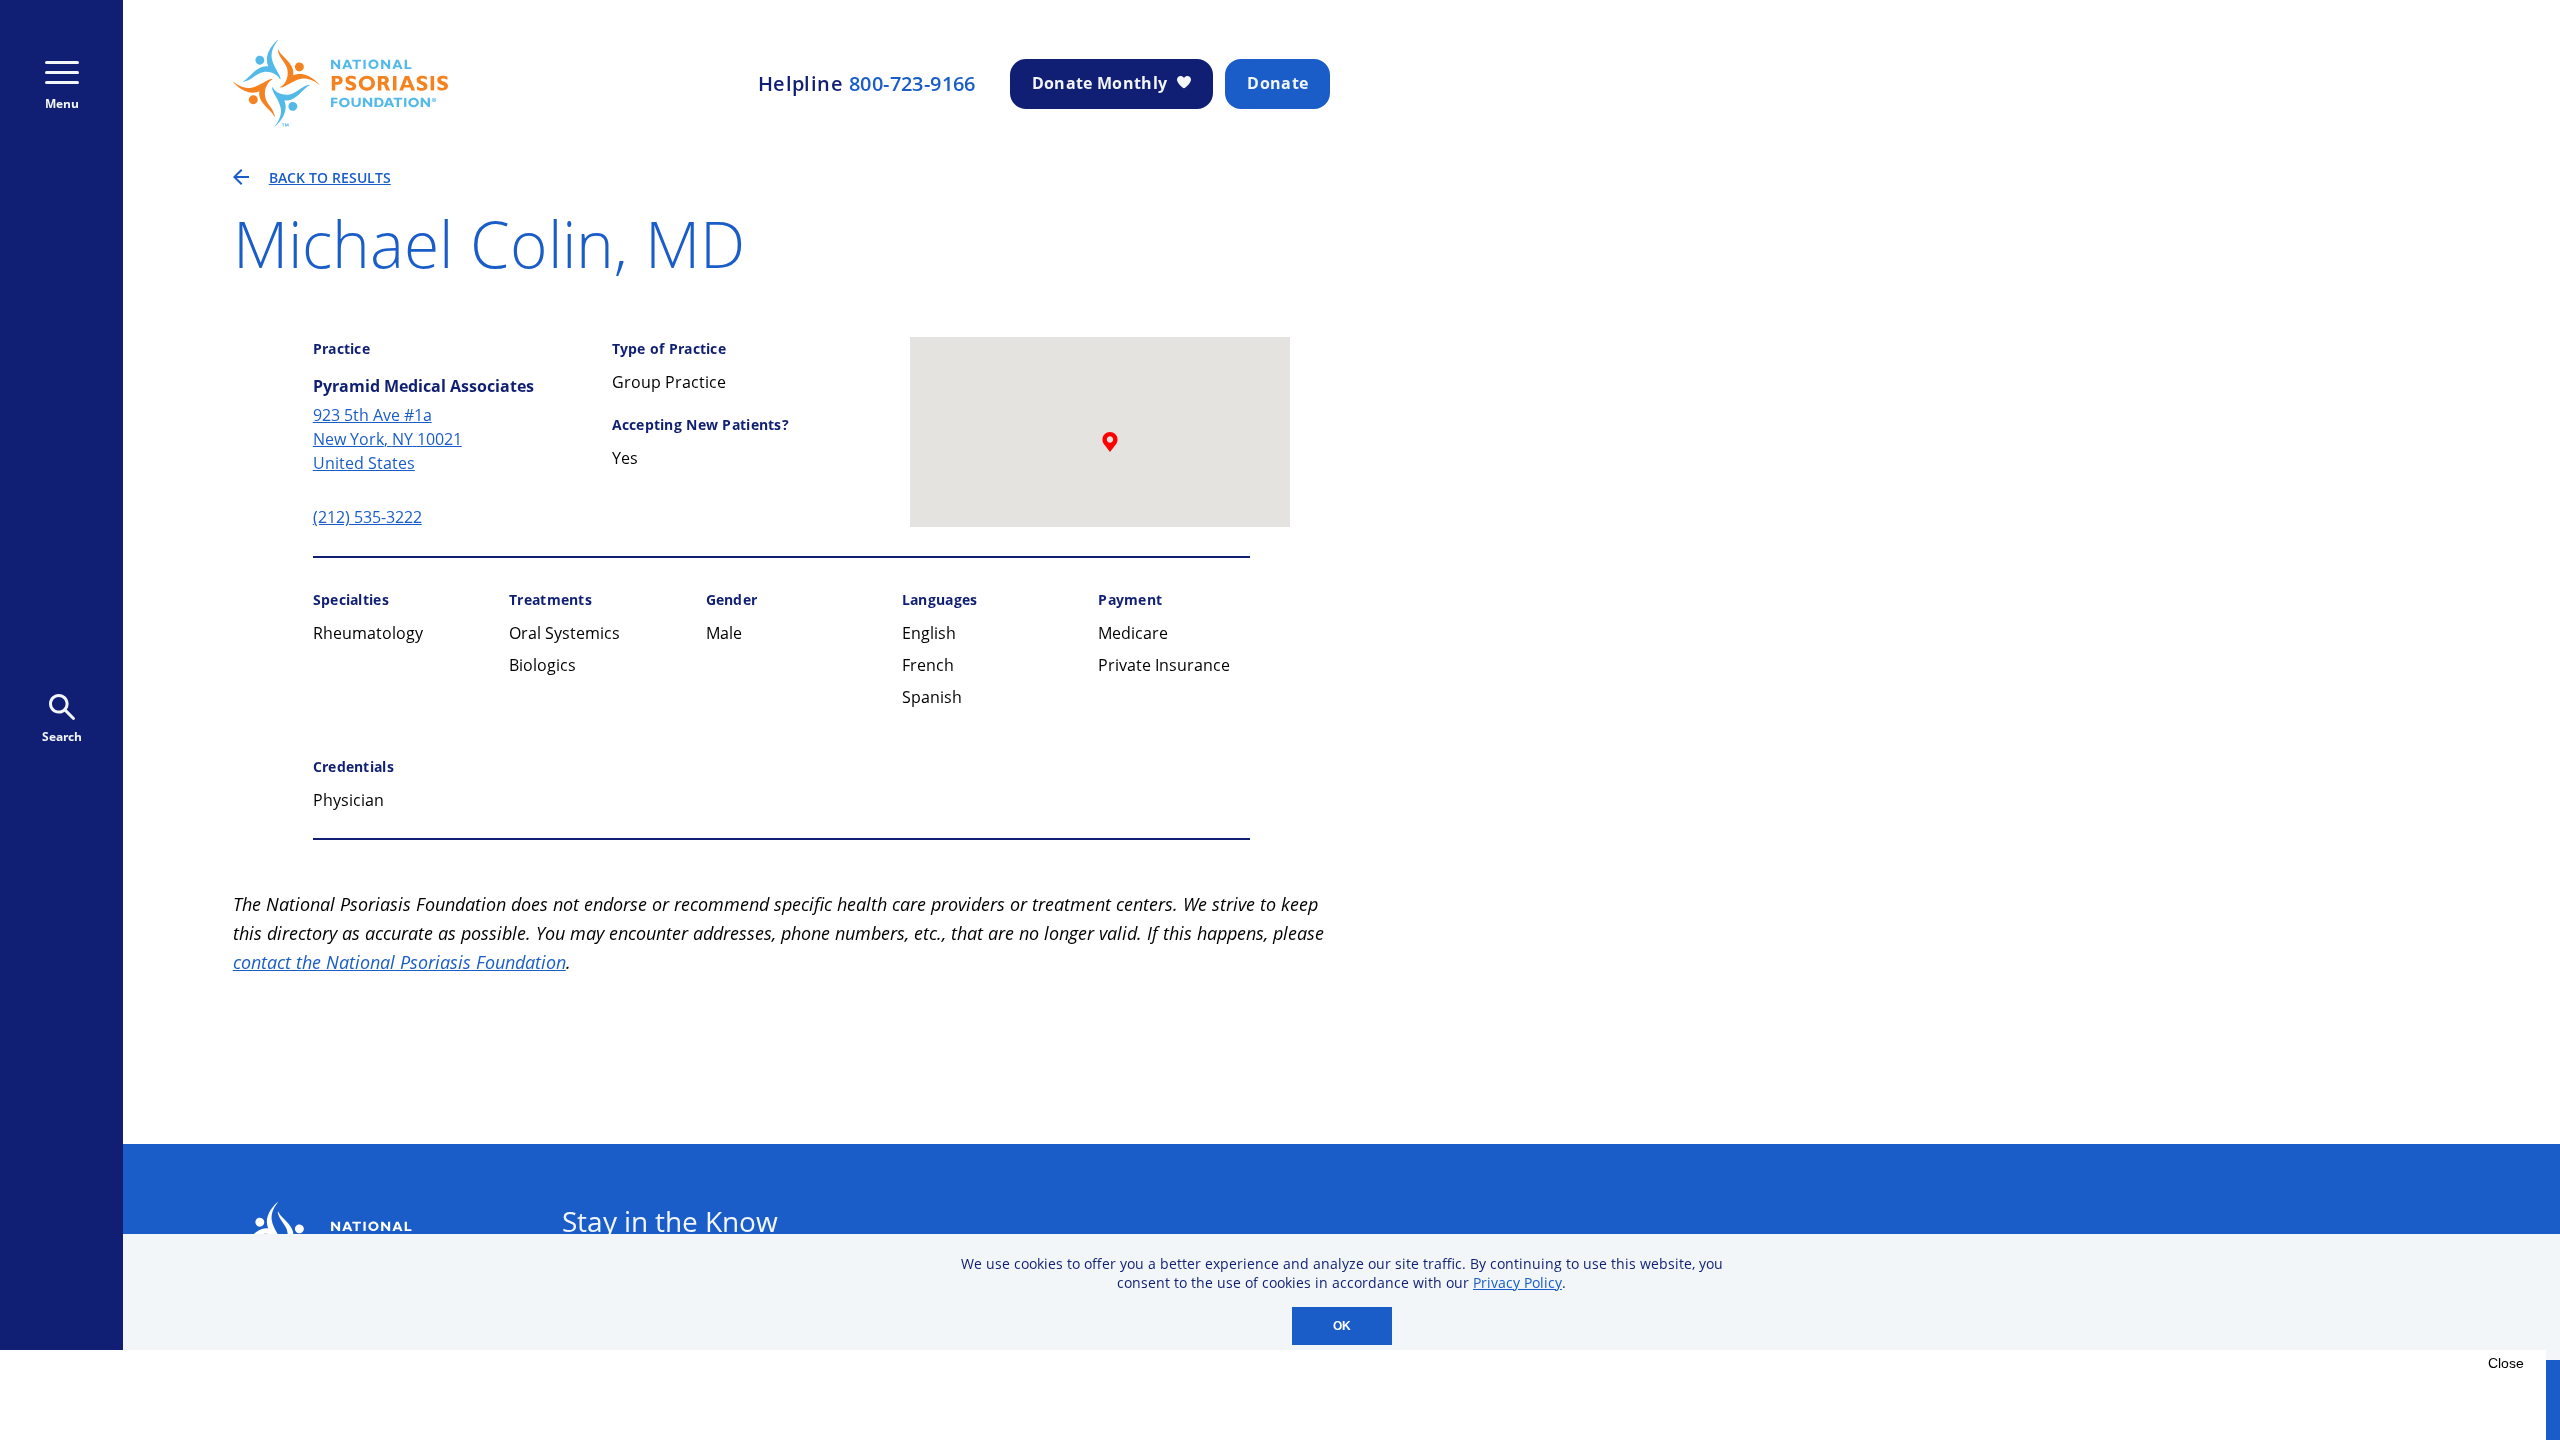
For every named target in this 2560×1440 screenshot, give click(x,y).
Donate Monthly (1099, 83)
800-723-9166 (912, 84)
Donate (1277, 83)
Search (62, 736)
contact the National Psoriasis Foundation (399, 962)
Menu (62, 103)
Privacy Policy (1517, 1282)
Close (2506, 1363)
